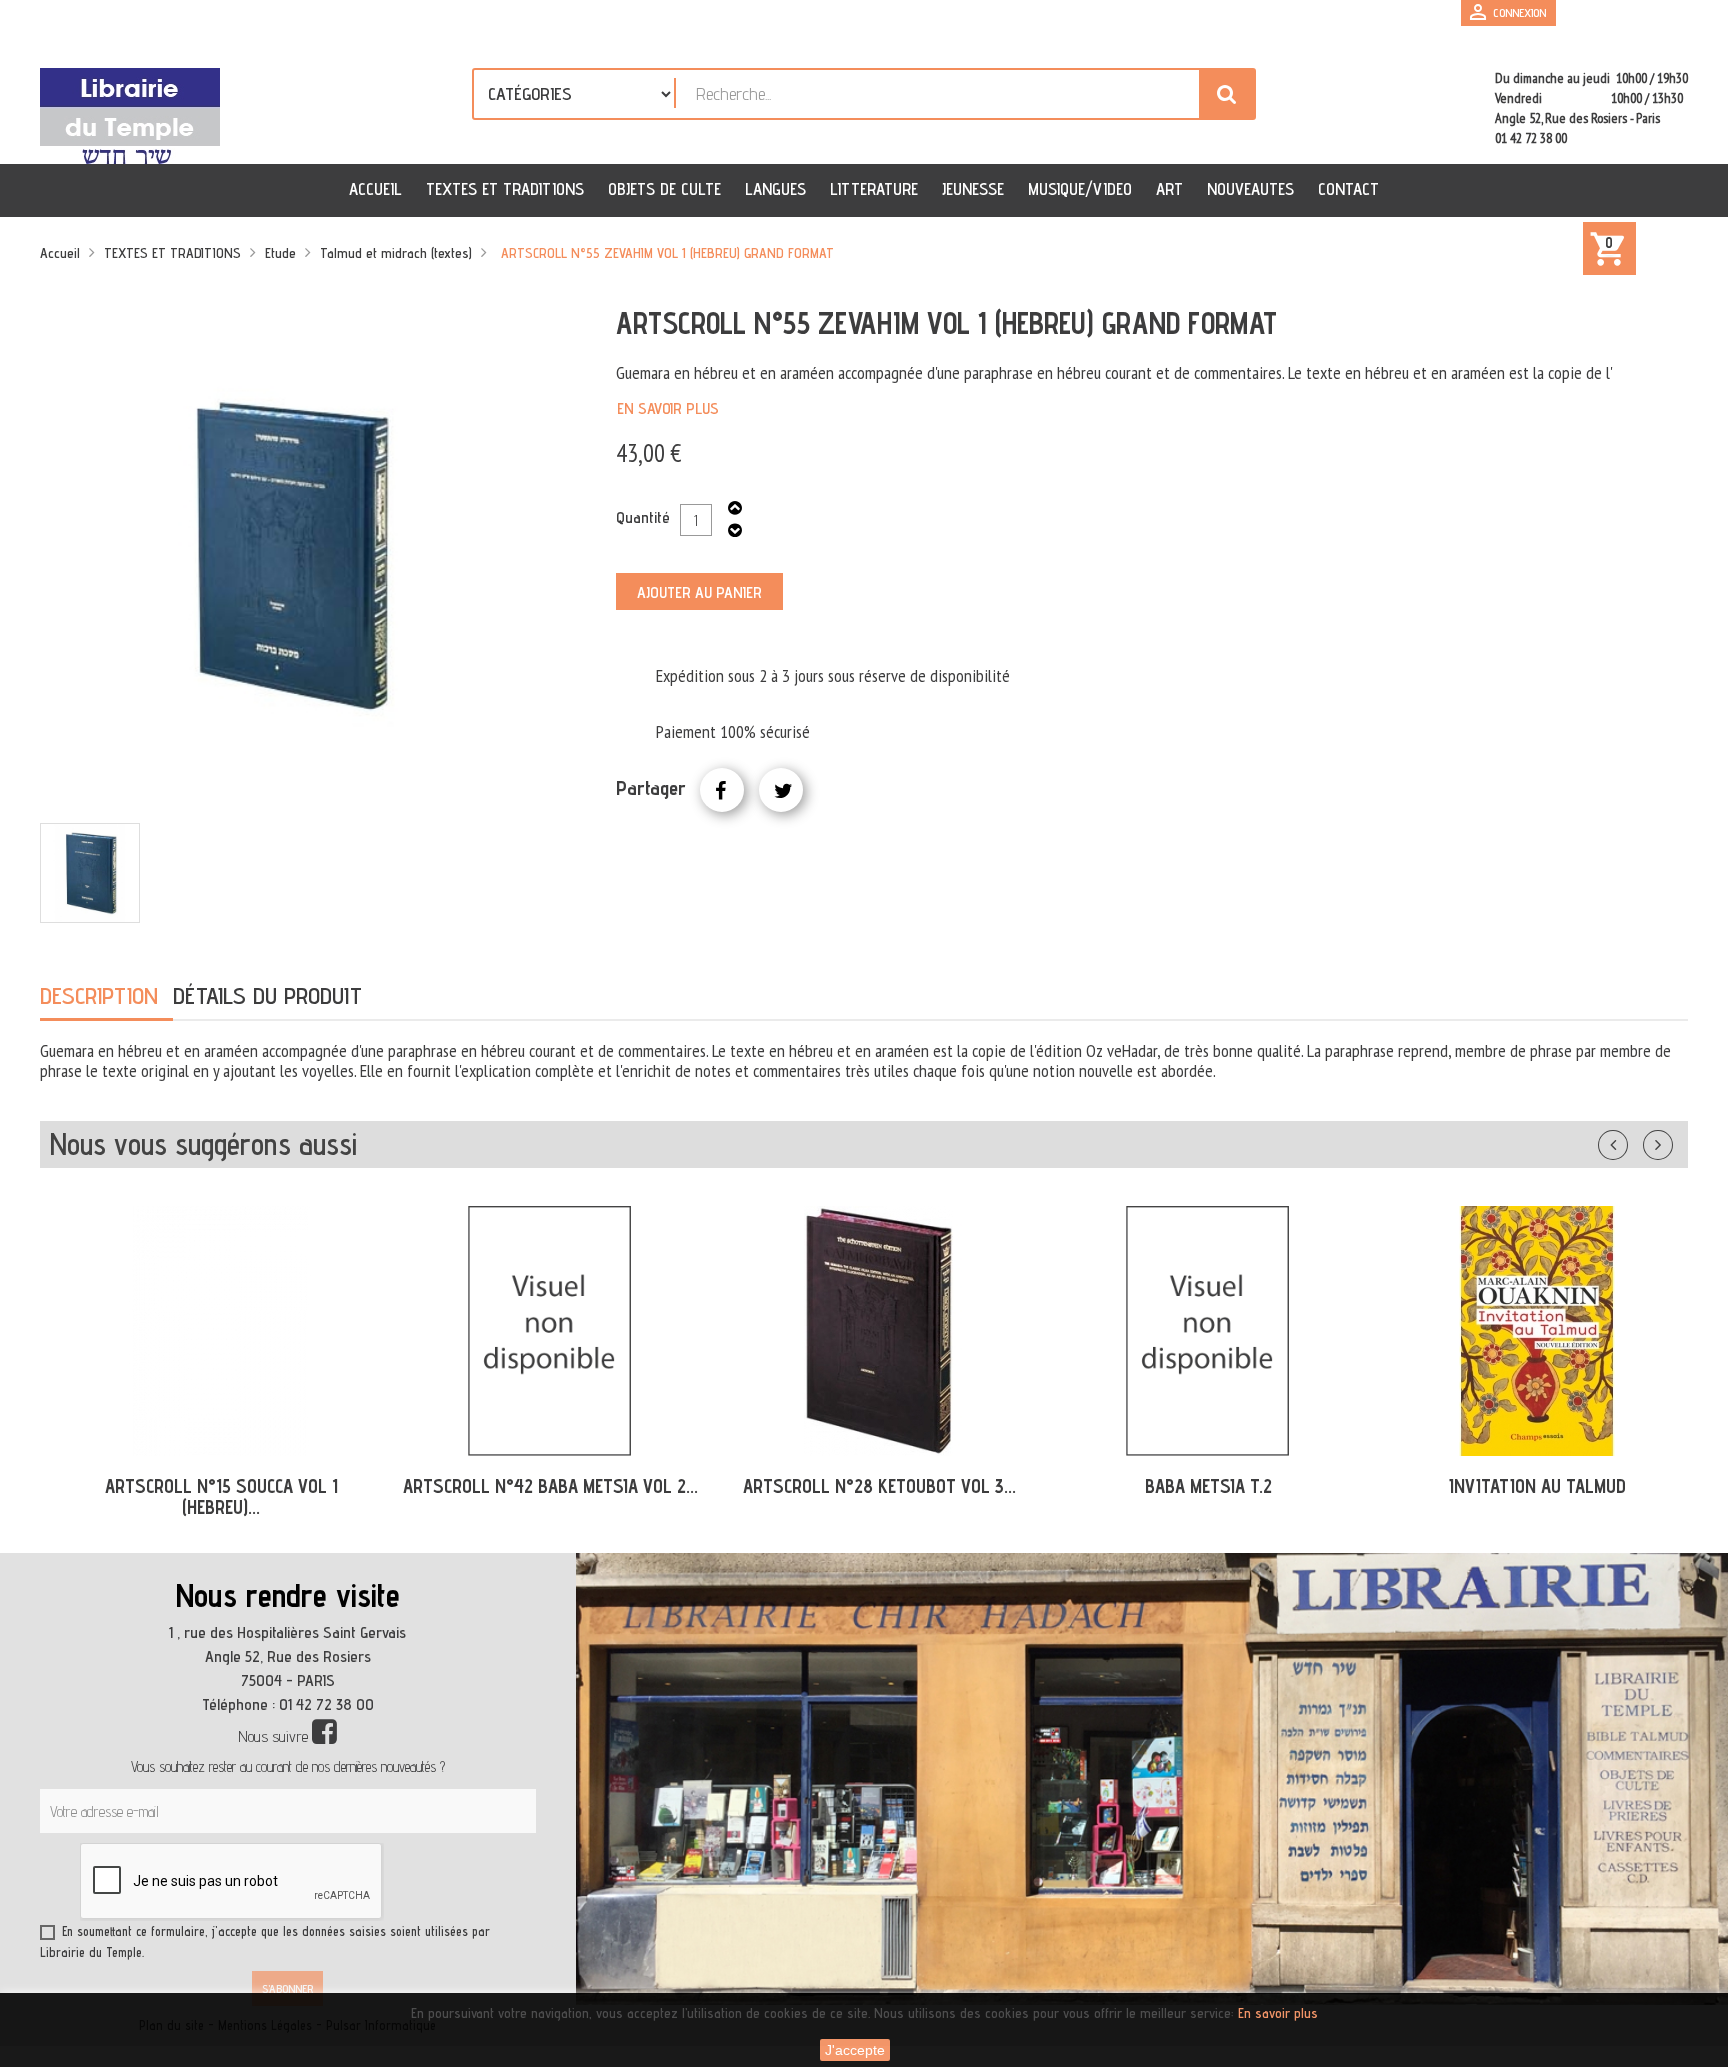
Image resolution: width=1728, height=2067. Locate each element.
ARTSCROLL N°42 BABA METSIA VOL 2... (538, 1486)
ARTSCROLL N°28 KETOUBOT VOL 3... (867, 1486)
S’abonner (287, 1988)
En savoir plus (668, 408)
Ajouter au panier (699, 592)
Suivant (1671, 1141)
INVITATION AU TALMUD (1525, 1486)
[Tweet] (781, 790)
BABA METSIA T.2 (1196, 1486)
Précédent (1633, 1141)
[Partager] (722, 790)
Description (99, 995)
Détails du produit (267, 995)
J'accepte (855, 2050)
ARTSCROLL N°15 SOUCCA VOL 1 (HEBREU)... (209, 1496)
